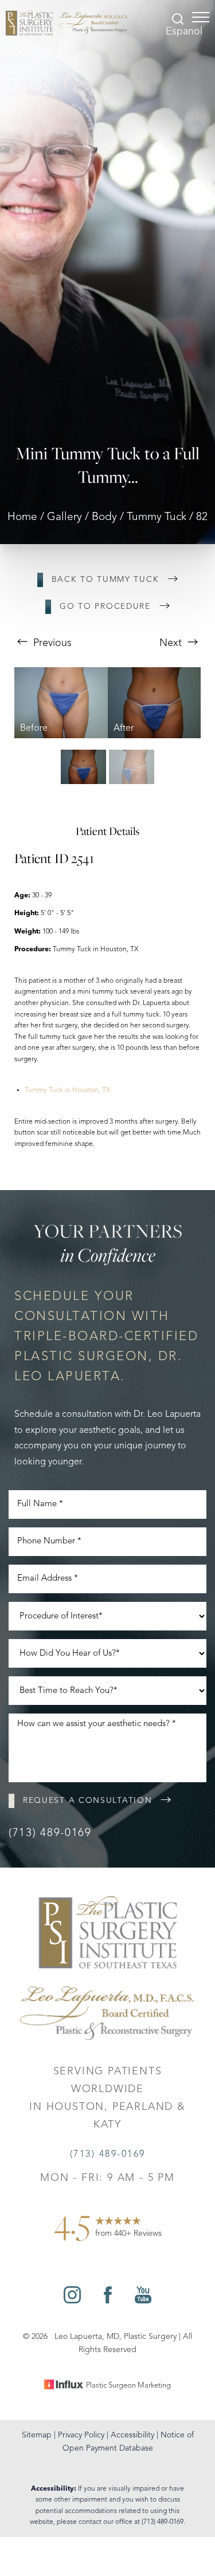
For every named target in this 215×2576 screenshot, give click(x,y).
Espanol (184, 31)
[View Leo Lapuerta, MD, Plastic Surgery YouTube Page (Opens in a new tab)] (143, 2301)
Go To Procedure (105, 606)
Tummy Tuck (157, 517)
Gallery (64, 517)
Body (104, 517)
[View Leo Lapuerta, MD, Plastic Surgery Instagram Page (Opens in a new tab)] (72, 2301)
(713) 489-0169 (50, 1833)
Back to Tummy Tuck (105, 580)
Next (172, 643)
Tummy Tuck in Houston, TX (67, 1090)
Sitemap (37, 2435)
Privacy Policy (81, 2435)
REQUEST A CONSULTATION (87, 1801)
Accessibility (132, 2435)
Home (22, 517)
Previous (51, 643)
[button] (201, 17)
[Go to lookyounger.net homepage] (67, 23)
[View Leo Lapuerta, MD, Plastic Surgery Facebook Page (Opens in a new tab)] (108, 2301)
